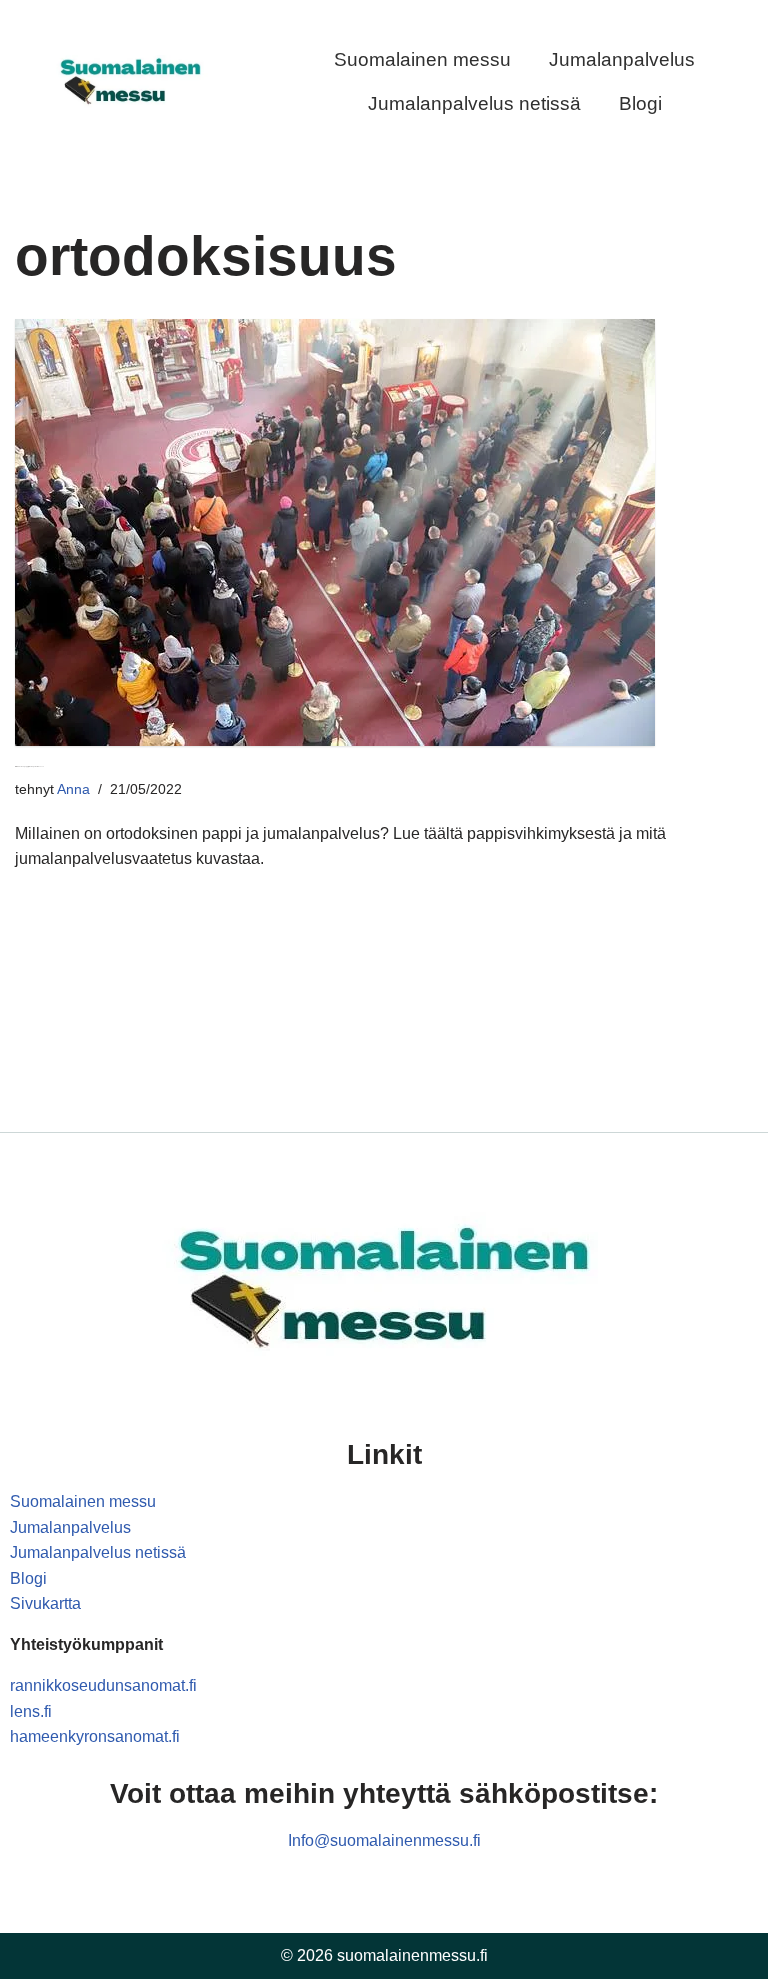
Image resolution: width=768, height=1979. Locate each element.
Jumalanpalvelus (622, 59)
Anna (73, 789)
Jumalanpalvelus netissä (474, 103)
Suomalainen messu (422, 59)
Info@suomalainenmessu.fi (384, 1840)
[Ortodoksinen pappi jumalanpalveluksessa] (384, 532)
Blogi (640, 103)
